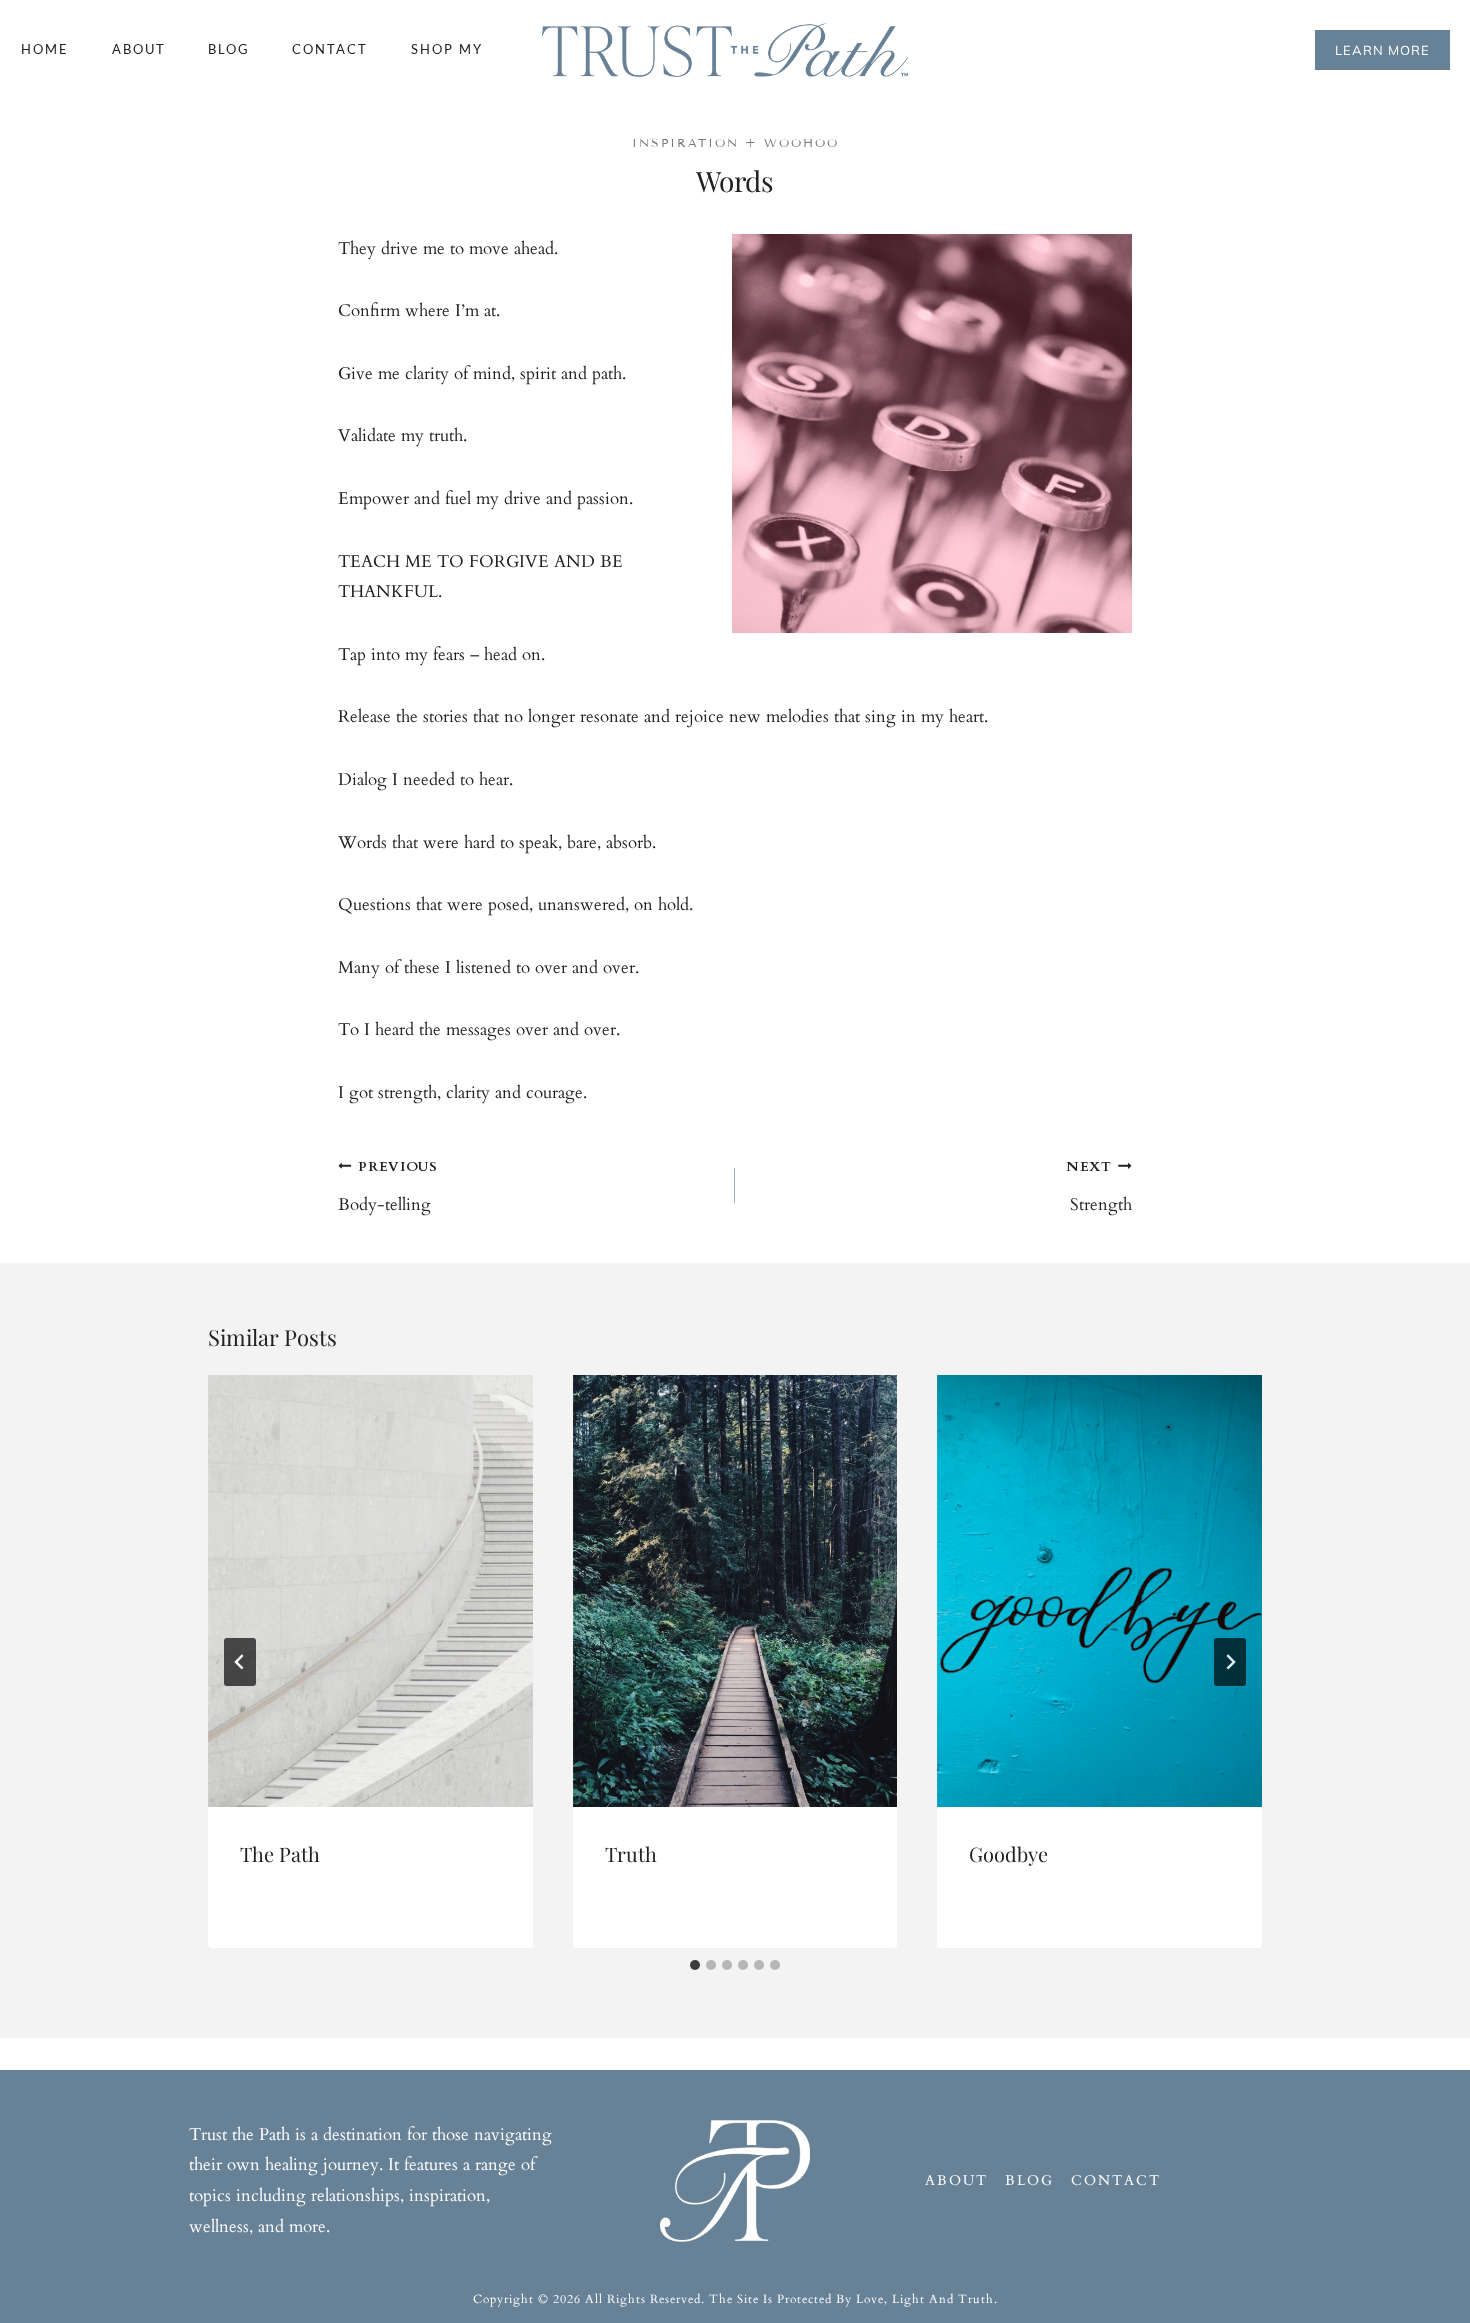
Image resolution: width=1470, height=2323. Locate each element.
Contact (330, 49)
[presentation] (370, 1591)
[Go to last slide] (240, 1662)
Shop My (447, 49)
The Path (280, 1853)
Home (45, 49)
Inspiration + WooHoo (735, 142)
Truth (631, 1853)
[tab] (695, 1965)
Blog (229, 49)
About (139, 49)
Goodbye (1008, 1853)
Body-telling (388, 1187)
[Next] (1230, 1662)
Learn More (1382, 50)
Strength (1099, 1187)
